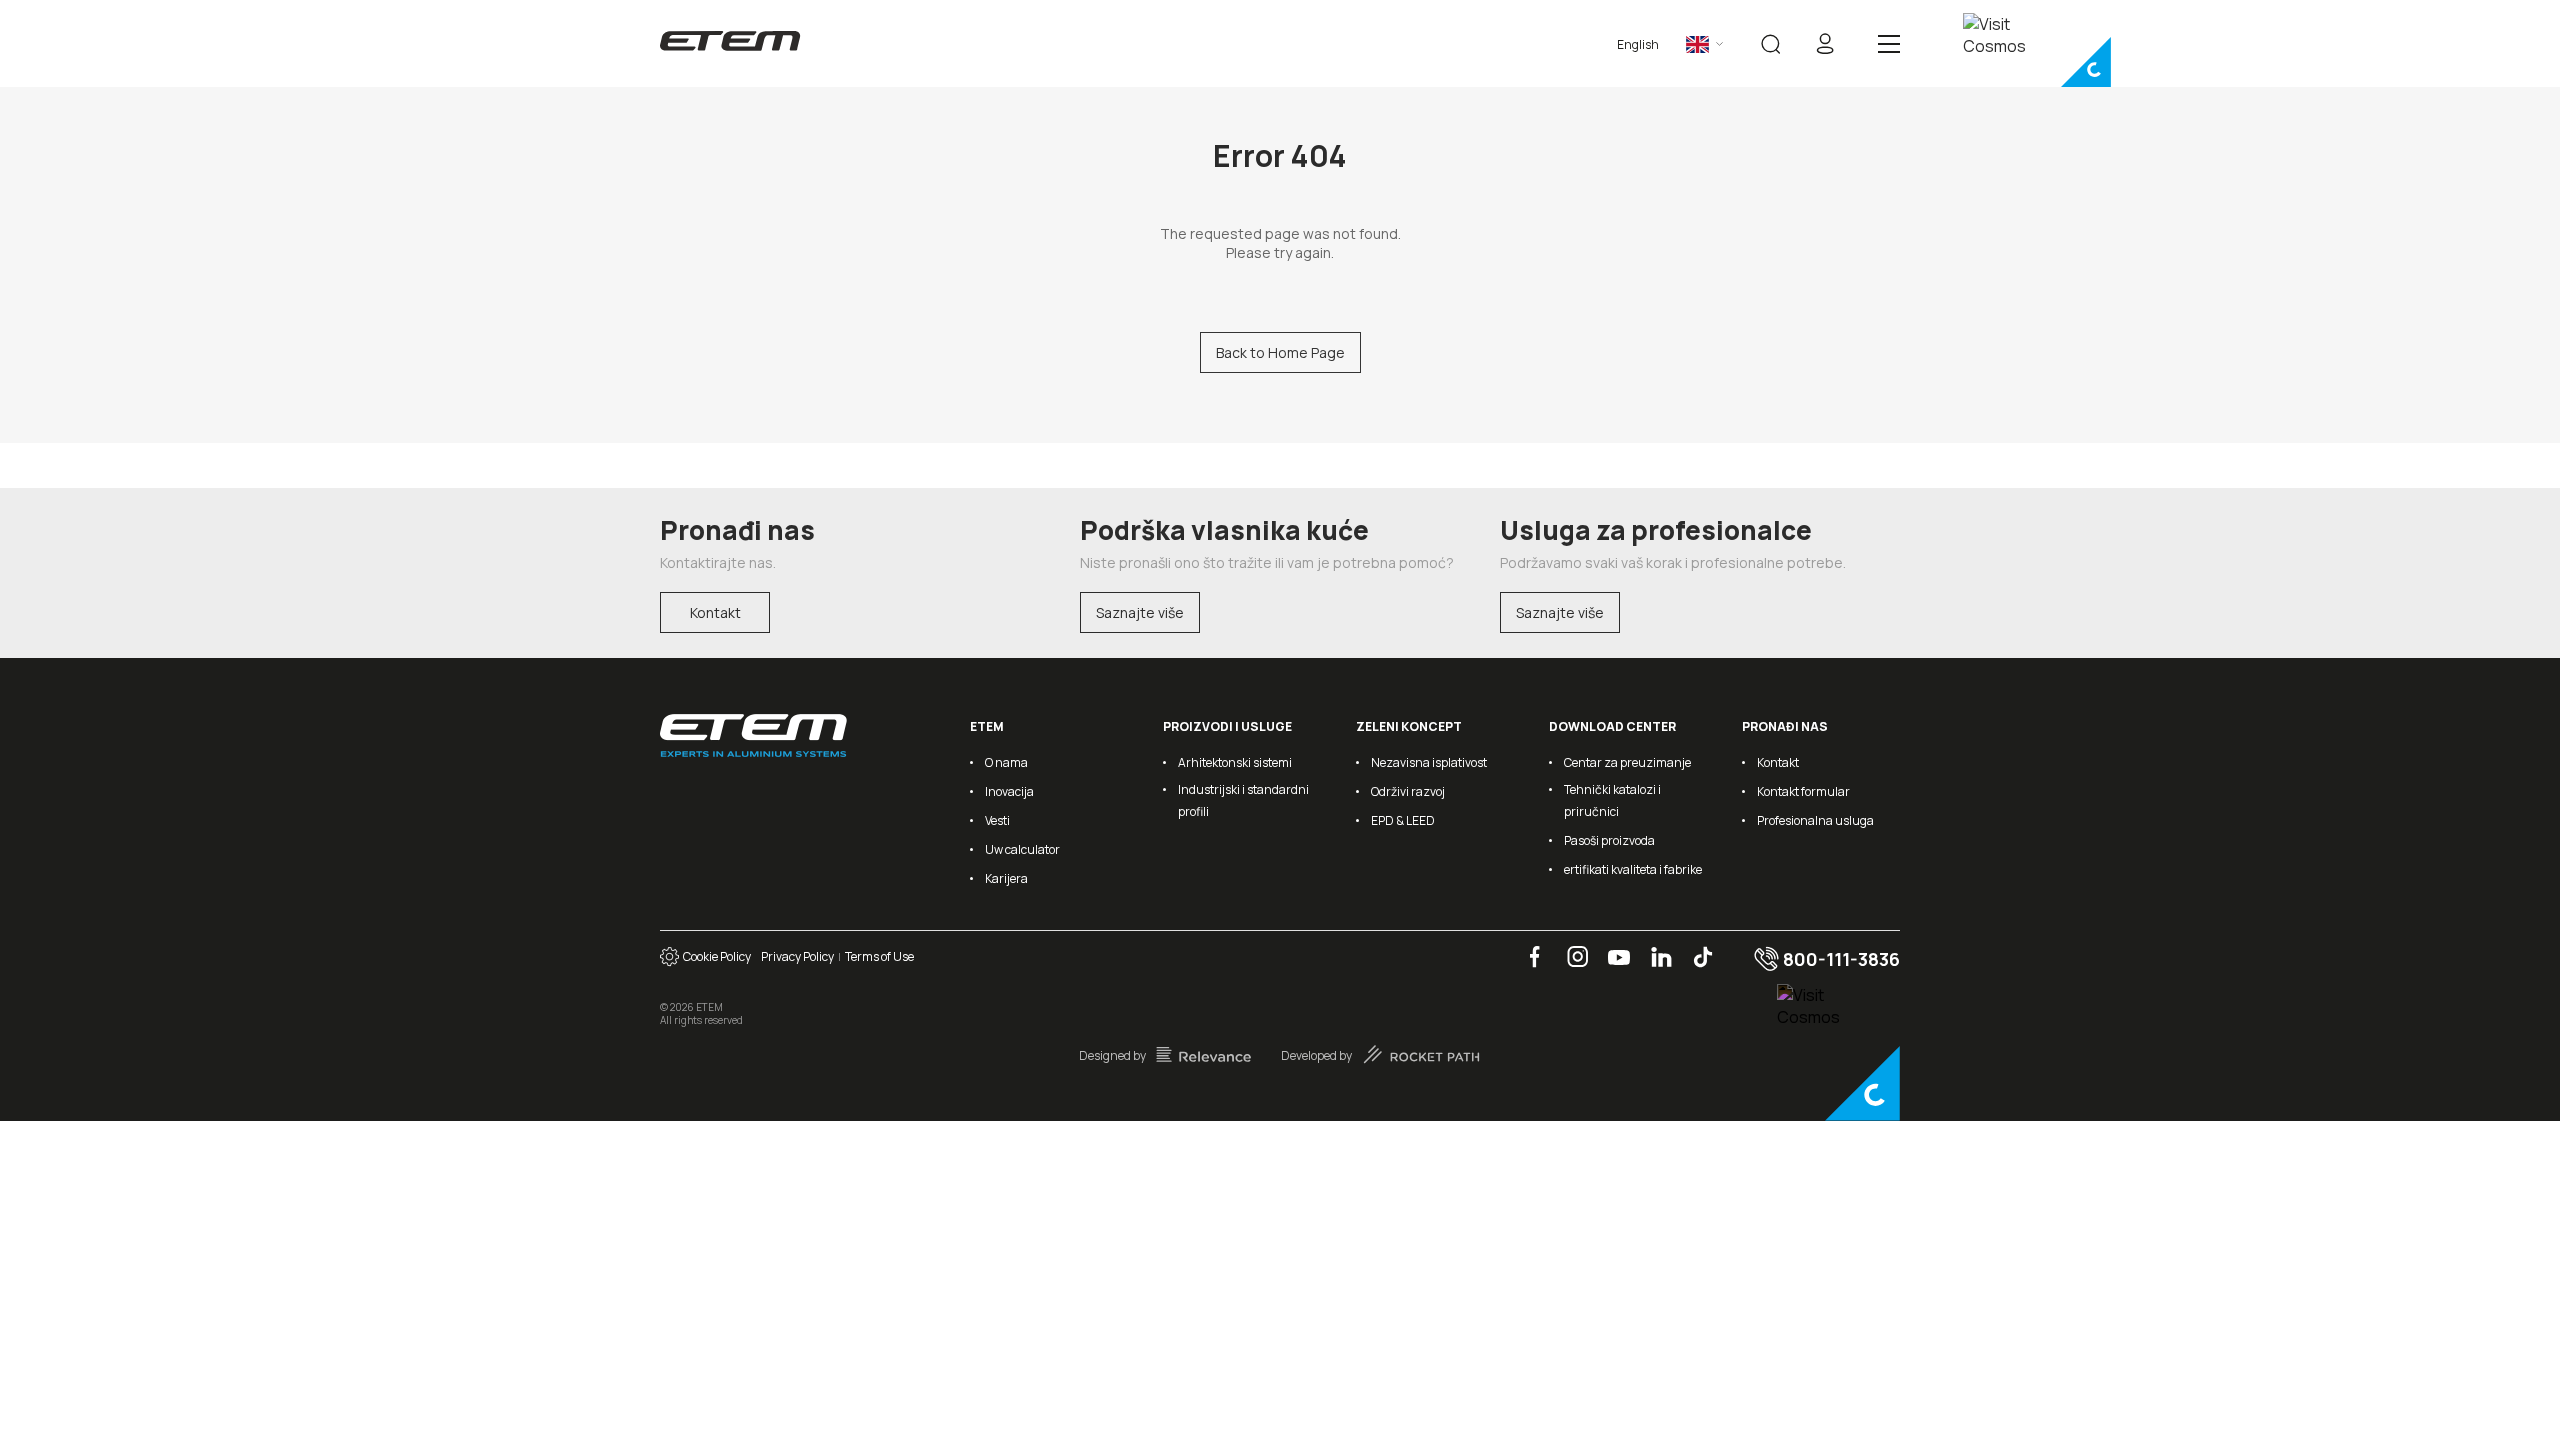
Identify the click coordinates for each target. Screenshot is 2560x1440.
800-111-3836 (1839, 959)
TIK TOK (1695, 946)
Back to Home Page (1280, 352)
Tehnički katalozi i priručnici (1612, 800)
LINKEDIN (1654, 946)
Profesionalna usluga (1815, 820)
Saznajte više (1140, 612)
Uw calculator (1022, 849)
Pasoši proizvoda (1609, 840)
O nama (1006, 762)
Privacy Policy (797, 956)
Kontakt (715, 612)
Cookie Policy (715, 956)
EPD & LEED (1403, 820)
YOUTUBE (1612, 946)
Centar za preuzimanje (1627, 762)
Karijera (1006, 878)
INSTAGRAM (1571, 946)
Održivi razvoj (1408, 791)
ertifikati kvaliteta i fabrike (1633, 869)
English (1638, 44)
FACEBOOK (1528, 946)
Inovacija (1009, 791)
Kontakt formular (1803, 791)
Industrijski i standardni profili (1243, 800)
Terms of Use (879, 956)
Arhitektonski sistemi (1235, 762)
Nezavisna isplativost (1429, 762)
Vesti (997, 820)
